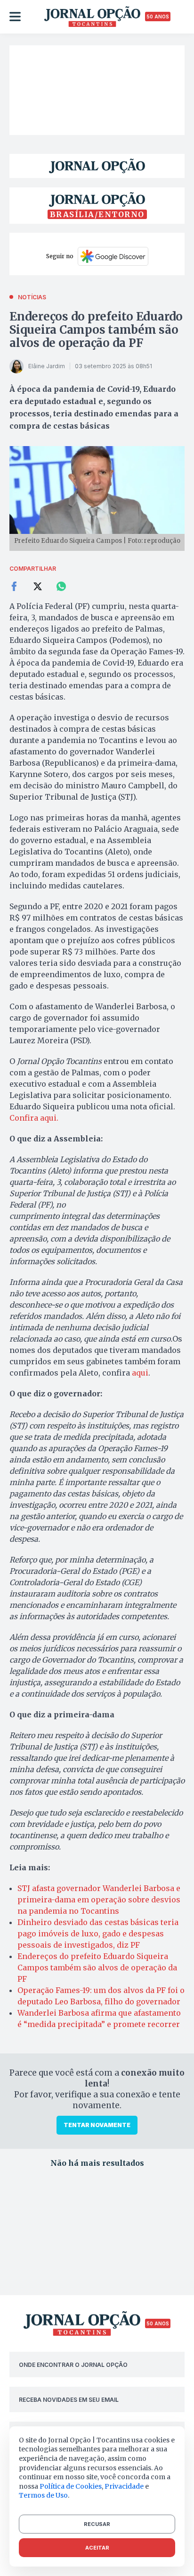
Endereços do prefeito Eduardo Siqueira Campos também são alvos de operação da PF (96, 330)
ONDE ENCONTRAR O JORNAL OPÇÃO (73, 2365)
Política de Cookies (71, 2486)
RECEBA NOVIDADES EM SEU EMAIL (69, 2400)
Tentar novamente (97, 2125)
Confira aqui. (34, 1118)
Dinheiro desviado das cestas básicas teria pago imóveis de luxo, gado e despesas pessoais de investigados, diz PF (98, 1934)
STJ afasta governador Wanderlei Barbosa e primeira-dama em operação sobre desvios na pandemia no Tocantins (99, 1900)
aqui (139, 1373)
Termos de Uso (43, 2495)
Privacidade (124, 2486)
